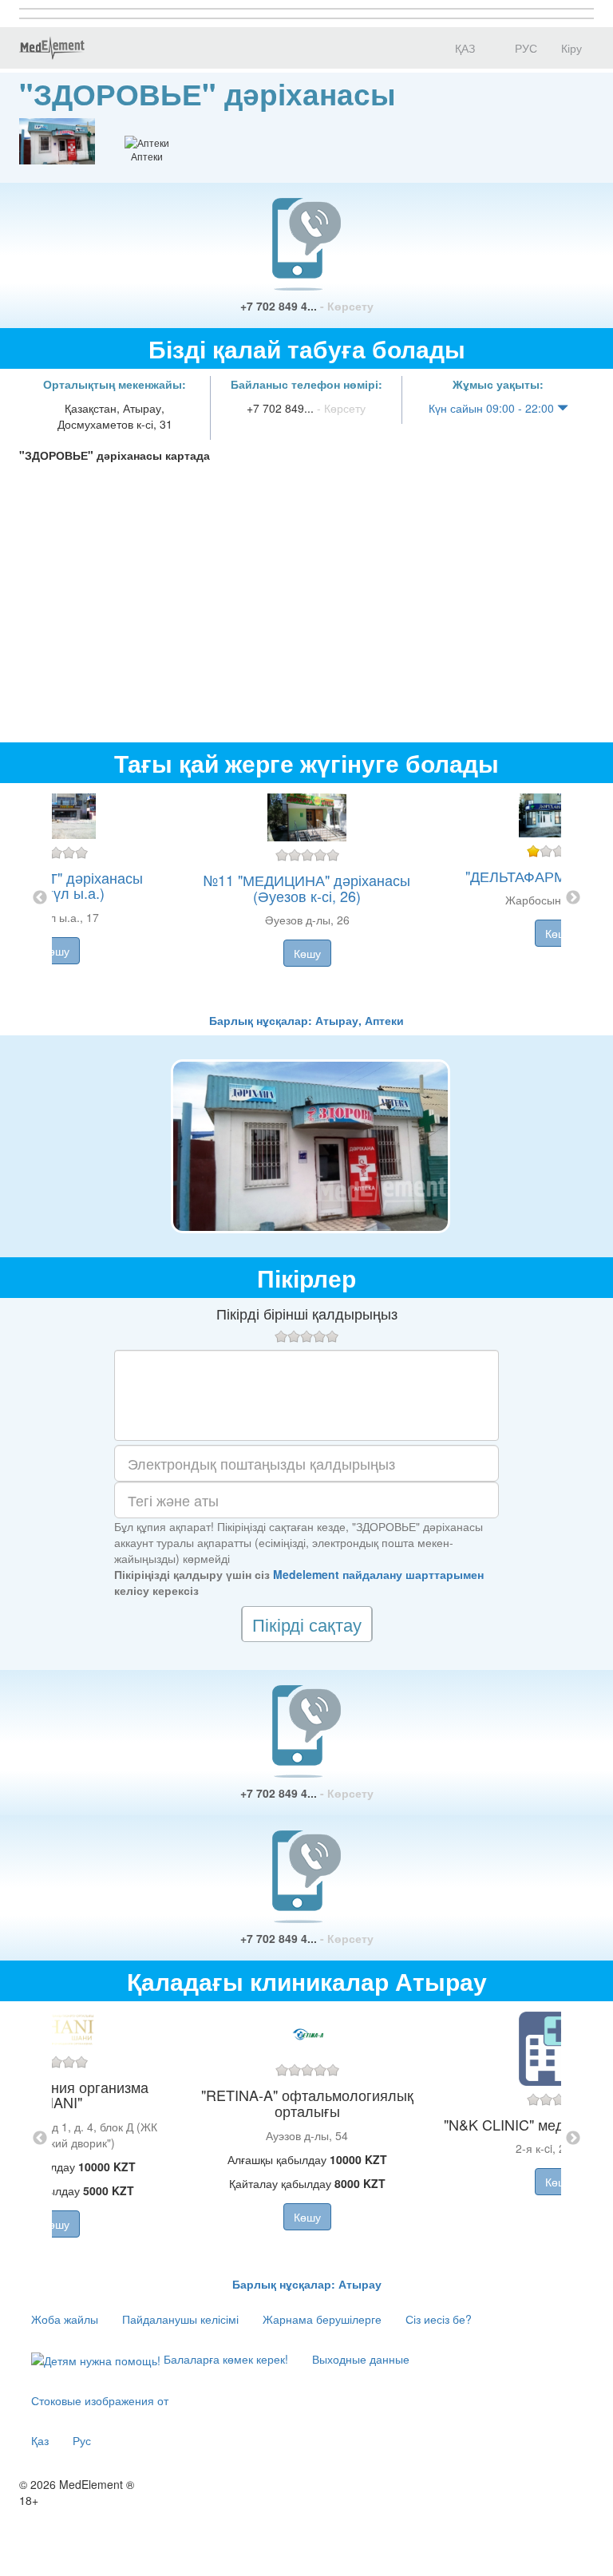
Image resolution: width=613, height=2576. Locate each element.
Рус (82, 2440)
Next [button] (573, 898)
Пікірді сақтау (307, 1624)
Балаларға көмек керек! (224, 2359)
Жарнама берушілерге (322, 2319)
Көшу (56, 951)
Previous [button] (40, 898)
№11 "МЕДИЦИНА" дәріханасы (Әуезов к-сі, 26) (307, 888)
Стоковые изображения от (100, 2400)
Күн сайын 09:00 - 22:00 (493, 408)
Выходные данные (361, 2359)
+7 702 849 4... (307, 306)
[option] (307, 898)
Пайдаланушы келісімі (180, 2319)
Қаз (40, 2440)
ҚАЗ (463, 48)
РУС (524, 48)
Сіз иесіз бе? (439, 2319)
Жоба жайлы (65, 2319)
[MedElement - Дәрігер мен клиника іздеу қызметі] (52, 48)
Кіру (571, 48)
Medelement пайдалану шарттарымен (378, 1574)
